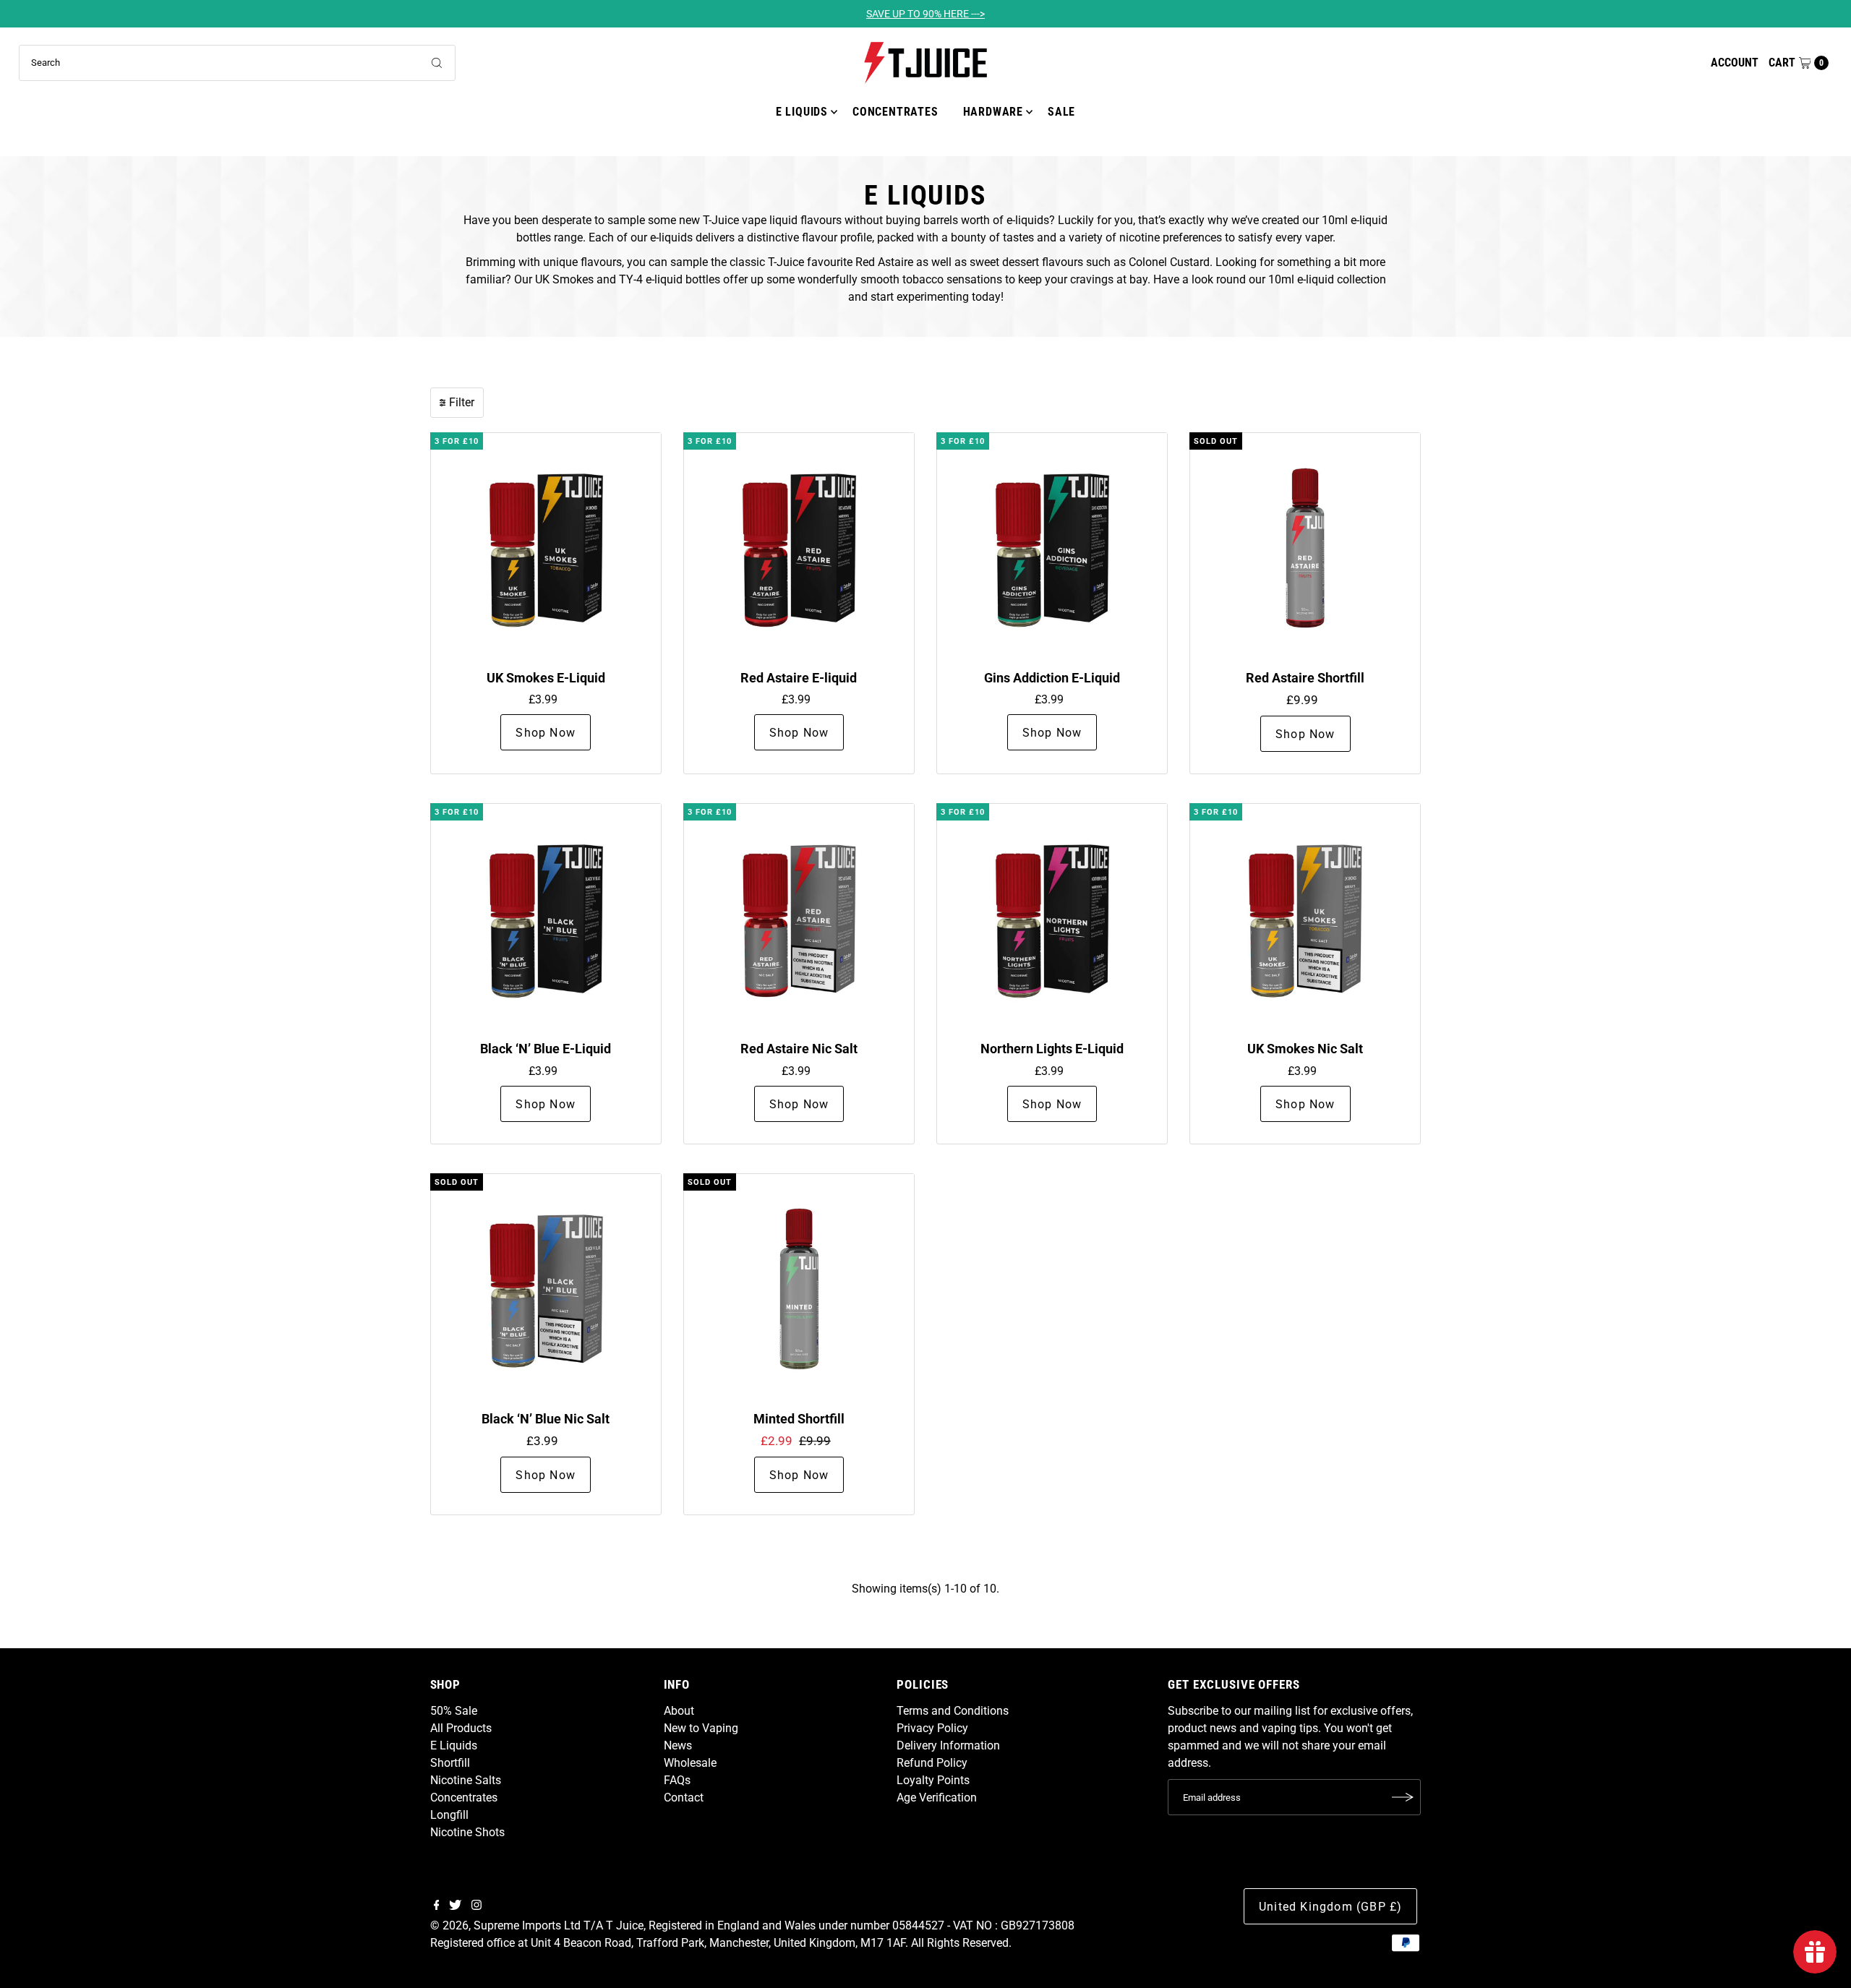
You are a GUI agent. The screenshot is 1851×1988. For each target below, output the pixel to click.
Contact (684, 1798)
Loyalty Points (933, 1780)
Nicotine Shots (467, 1832)
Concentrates (895, 112)
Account (1735, 63)
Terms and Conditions (953, 1711)
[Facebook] (437, 1906)
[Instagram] (476, 1906)
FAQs (677, 1780)
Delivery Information (948, 1745)
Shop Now (546, 733)
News (678, 1745)
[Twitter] (455, 1906)
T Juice (625, 1925)
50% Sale (454, 1711)
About (679, 1711)
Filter (462, 402)
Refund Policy (932, 1763)
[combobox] (238, 63)
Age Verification (937, 1798)
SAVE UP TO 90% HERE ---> (925, 14)
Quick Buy (546, 548)
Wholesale (690, 1763)
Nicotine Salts (466, 1780)
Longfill (449, 1815)
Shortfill (450, 1763)
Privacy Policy (932, 1728)
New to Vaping (701, 1728)
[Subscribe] (1403, 1797)
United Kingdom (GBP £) (1330, 1907)
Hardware (993, 112)
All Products (461, 1728)
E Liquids (802, 112)
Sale (1061, 112)
